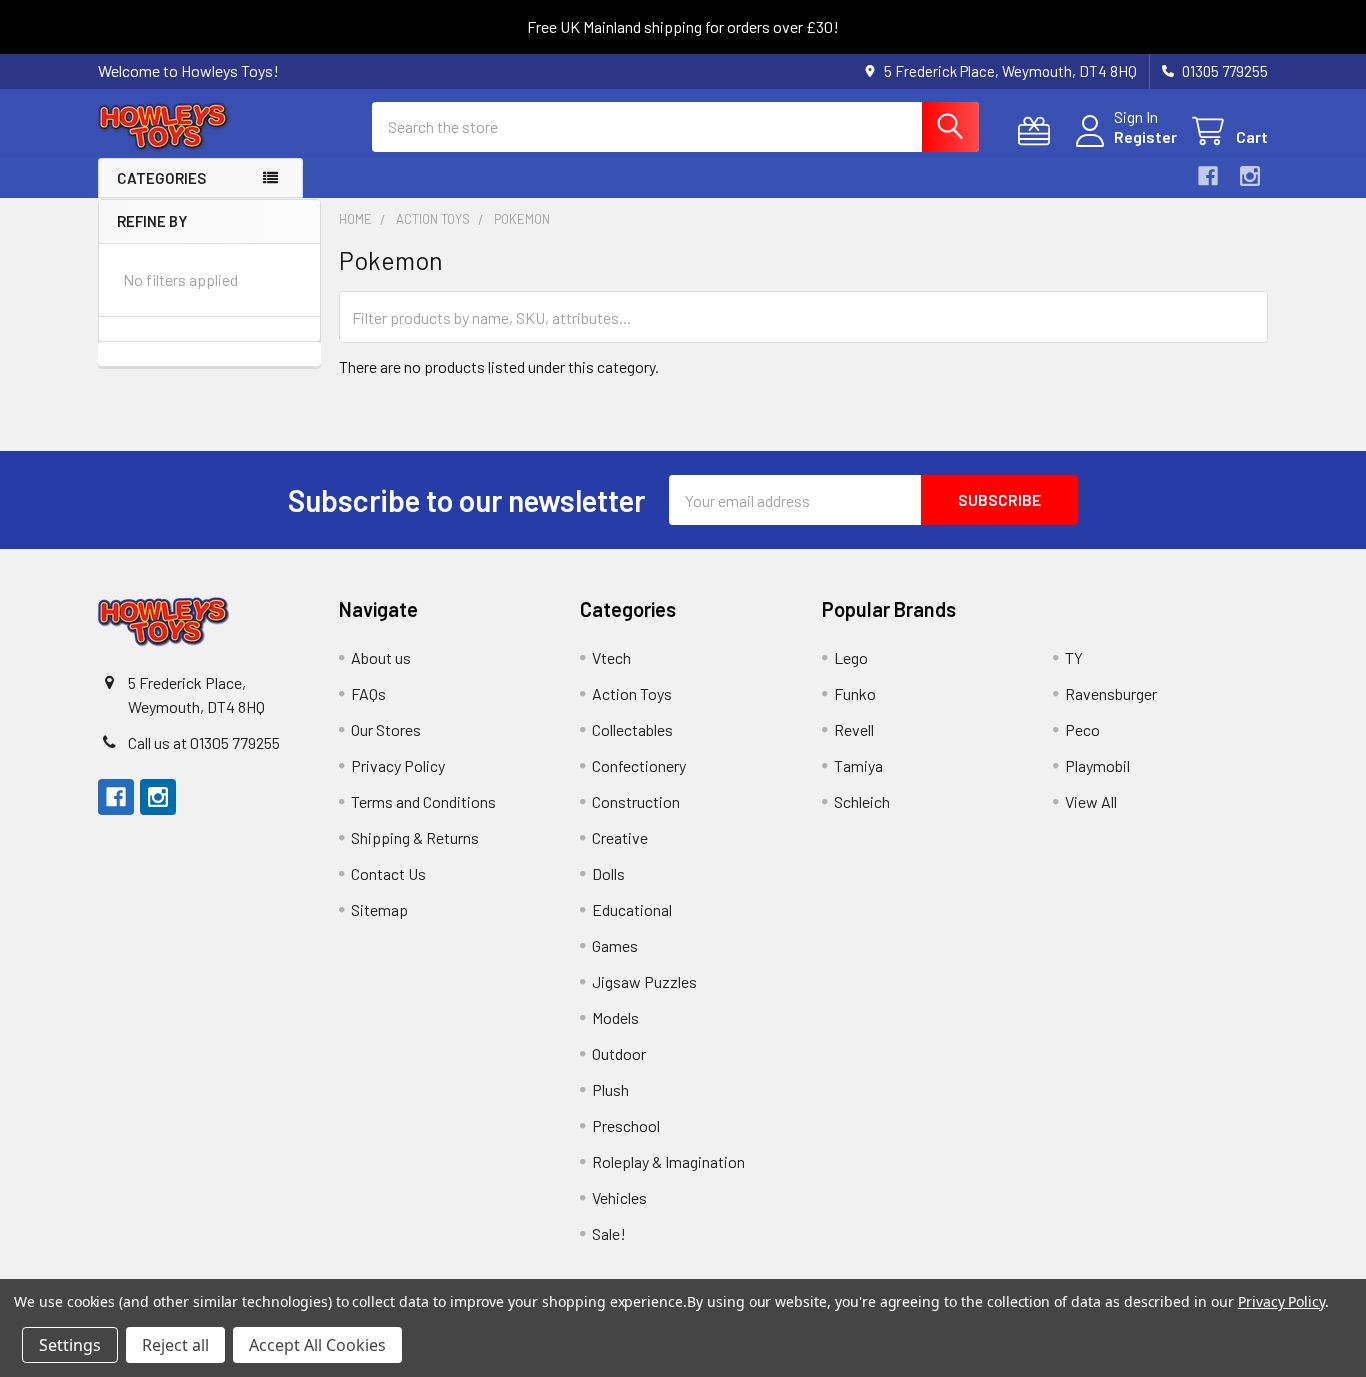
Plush (610, 1089)
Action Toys (632, 693)
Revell (854, 729)
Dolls (608, 873)
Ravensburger (1111, 693)
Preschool (626, 1125)
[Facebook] (1208, 176)
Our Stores (386, 729)
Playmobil (1097, 765)
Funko (855, 693)
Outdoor (619, 1053)
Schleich (862, 801)
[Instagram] (1250, 176)
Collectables (632, 729)
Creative (620, 837)
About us (381, 657)
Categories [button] (161, 178)
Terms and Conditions (423, 801)
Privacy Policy (398, 765)
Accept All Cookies (317, 1345)
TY (1074, 657)
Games (615, 945)
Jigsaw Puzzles (644, 981)
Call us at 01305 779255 (204, 742)
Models (615, 1017)
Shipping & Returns (415, 837)
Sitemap (379, 909)
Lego (851, 657)
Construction (636, 801)
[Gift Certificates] (1038, 131)
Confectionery (639, 765)
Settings (70, 1345)
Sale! (609, 1233)
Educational (632, 909)
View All (1091, 801)
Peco (1082, 729)
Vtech (611, 657)
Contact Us (388, 873)
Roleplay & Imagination (668, 1161)
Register (1145, 136)
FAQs (368, 693)
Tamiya (858, 765)
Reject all (175, 1345)
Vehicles (619, 1197)
